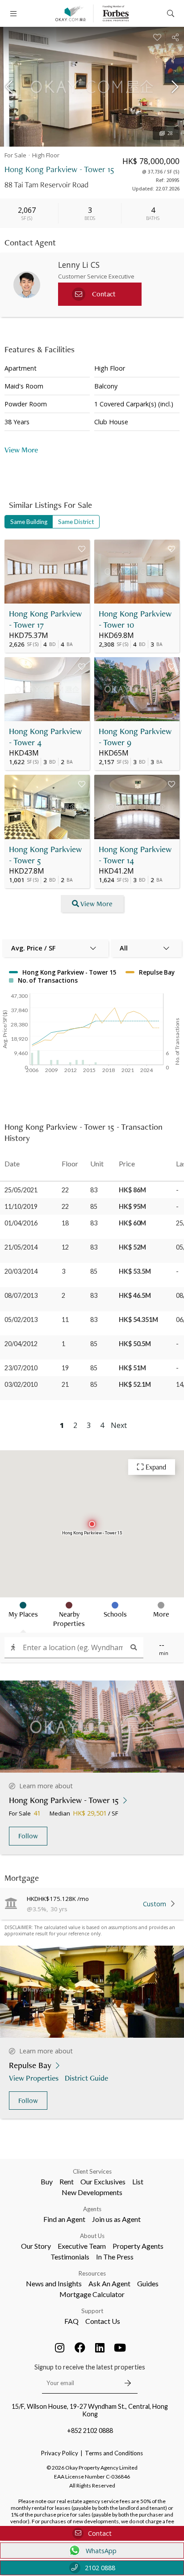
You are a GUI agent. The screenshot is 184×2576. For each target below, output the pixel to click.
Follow (28, 1836)
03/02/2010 (21, 1384)
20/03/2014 (21, 1271)
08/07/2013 (21, 1295)
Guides (148, 2283)
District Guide (86, 2078)
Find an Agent (64, 2219)
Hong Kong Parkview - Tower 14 (135, 855)
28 (170, 133)
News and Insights (54, 2283)
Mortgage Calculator (92, 2294)
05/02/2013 (21, 1320)
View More (96, 904)
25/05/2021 (21, 1190)
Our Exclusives (103, 2181)
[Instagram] (60, 2348)
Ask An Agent (109, 2283)
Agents (92, 2209)
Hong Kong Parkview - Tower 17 (45, 619)
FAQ (71, 2321)
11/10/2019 (21, 1206)
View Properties (34, 2078)
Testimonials (70, 2257)
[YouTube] (120, 2348)
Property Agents (138, 2246)
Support (92, 2311)
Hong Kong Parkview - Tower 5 (45, 855)
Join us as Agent (116, 2219)
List (138, 2181)
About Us (92, 2236)
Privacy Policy (60, 2453)
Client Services (92, 2171)
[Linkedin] (100, 2348)
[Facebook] (80, 2348)
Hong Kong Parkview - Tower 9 (135, 737)
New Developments (92, 2192)
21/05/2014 (21, 1247)
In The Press (115, 2257)
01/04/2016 (21, 1223)
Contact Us (103, 2321)
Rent (67, 2181)
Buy (47, 2181)
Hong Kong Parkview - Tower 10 (135, 619)
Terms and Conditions (114, 2453)
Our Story (36, 2246)
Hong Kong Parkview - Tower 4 (45, 737)
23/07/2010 (21, 1368)
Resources (92, 2273)
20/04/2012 (21, 1344)
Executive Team (82, 2246)
